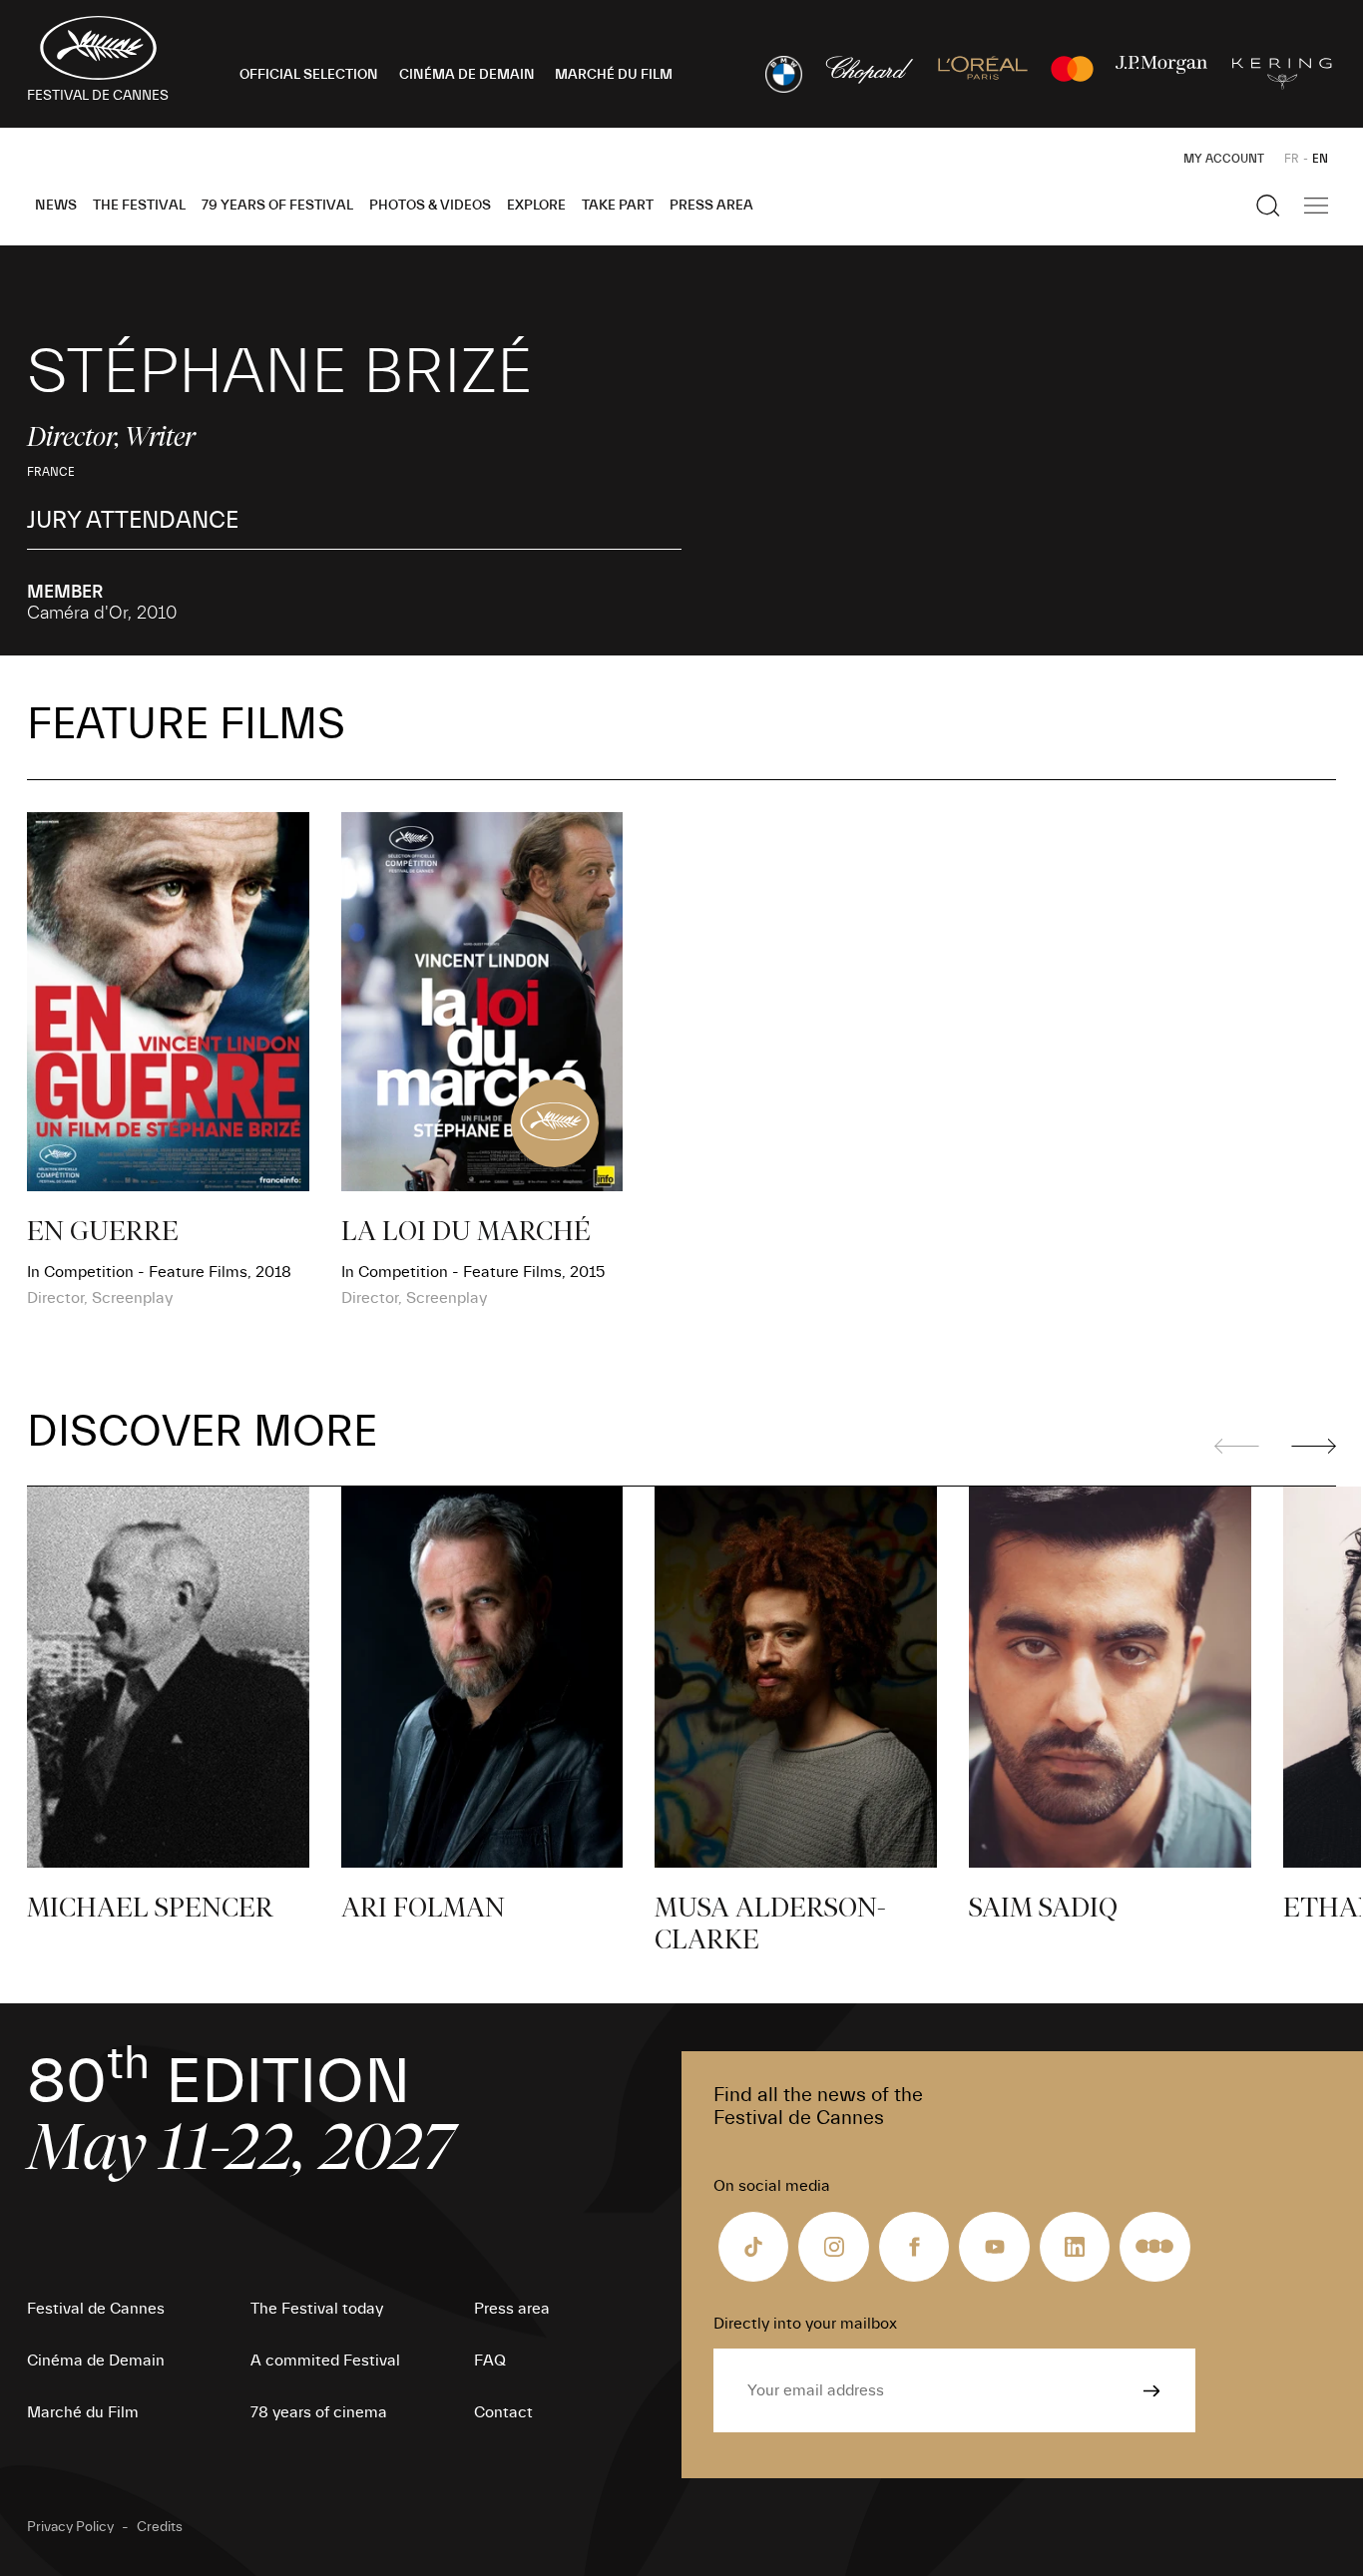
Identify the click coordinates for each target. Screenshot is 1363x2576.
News (56, 206)
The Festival (139, 206)
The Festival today (317, 2309)
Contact (503, 2412)
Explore (536, 206)
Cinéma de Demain (96, 2361)
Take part (618, 206)
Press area (711, 206)
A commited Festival (325, 2361)
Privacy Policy (70, 2527)
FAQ (490, 2361)
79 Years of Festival (277, 206)
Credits (160, 2527)
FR (1292, 159)
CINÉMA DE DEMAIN (467, 75)
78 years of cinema (319, 2412)
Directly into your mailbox (805, 2324)
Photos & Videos (430, 206)
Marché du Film (83, 2412)
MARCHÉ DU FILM (614, 75)
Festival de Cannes (96, 2309)
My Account (1224, 159)
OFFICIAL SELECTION (309, 75)
